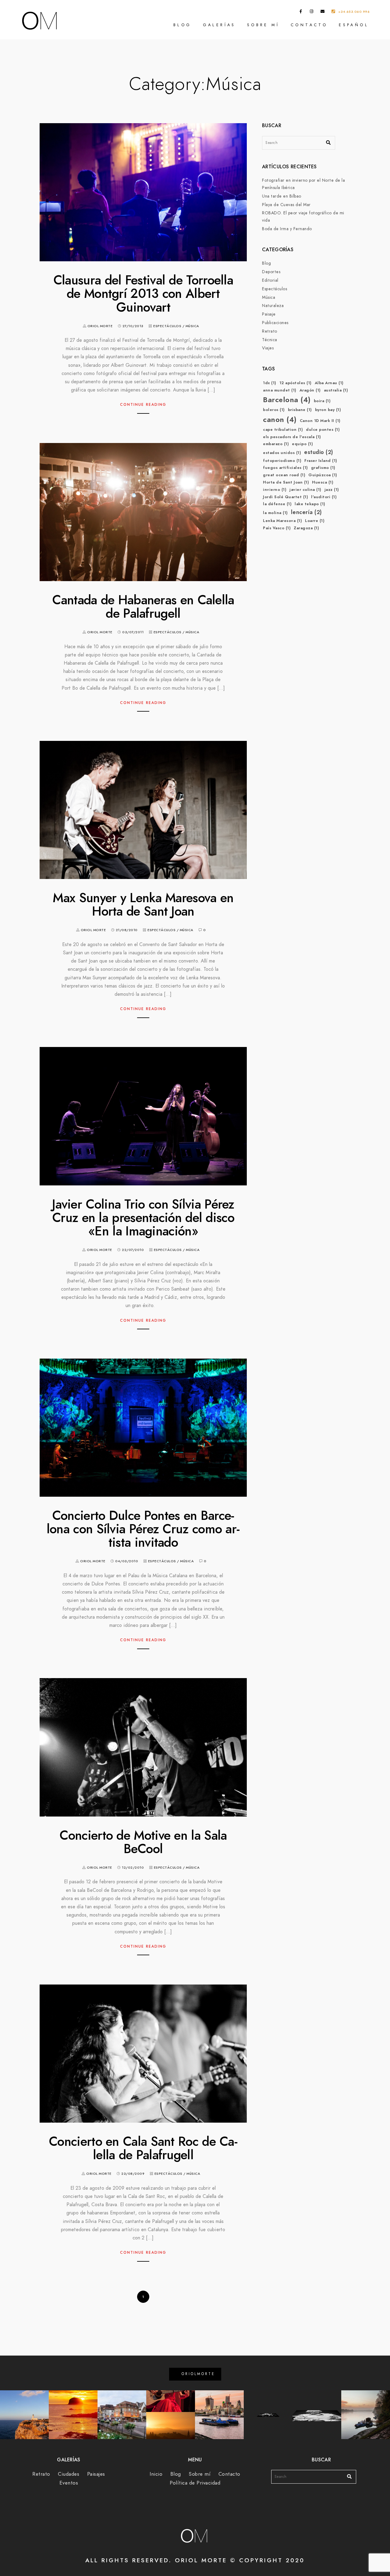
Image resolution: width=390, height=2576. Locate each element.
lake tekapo (310, 504)
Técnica (270, 340)
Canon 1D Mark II (320, 421)
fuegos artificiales (285, 468)
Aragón (310, 390)
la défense (277, 504)
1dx (270, 383)
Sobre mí (263, 25)
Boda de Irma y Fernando (287, 229)
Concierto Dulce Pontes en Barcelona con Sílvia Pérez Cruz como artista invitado (143, 1529)
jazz (332, 490)
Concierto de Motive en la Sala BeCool (143, 1842)
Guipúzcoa (323, 475)
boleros (274, 410)
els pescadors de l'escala (292, 437)
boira (322, 401)
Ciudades (69, 2474)
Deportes (271, 272)
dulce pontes (323, 430)
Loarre (315, 521)
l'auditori (324, 497)
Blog (183, 25)
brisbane (300, 410)
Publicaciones (275, 323)
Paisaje (269, 314)
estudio (319, 452)
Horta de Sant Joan (286, 482)
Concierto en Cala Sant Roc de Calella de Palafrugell (143, 2148)
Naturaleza (273, 306)
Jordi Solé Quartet (285, 497)
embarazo (276, 444)
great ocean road (284, 475)
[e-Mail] (323, 13)
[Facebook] (301, 13)
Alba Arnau (329, 383)
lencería (307, 512)
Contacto (309, 25)
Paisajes (96, 2474)
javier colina (305, 490)
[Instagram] (312, 13)
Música (192, 326)
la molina (275, 513)
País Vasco (277, 528)
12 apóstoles (296, 383)
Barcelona (287, 400)
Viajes (268, 348)
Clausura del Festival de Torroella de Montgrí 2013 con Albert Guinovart (143, 294)
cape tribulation (283, 430)
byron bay (328, 410)
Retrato (270, 331)
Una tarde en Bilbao (282, 196)
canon (280, 419)
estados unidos (282, 453)
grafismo (323, 468)
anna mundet (280, 390)
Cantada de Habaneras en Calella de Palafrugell (143, 607)
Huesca (323, 482)
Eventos (69, 2483)
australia (336, 390)
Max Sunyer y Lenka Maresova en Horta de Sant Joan (143, 905)
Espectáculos (167, 326)
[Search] (326, 141)
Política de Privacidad (195, 2483)
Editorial (270, 280)
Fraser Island (321, 461)
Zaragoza (306, 528)
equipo (302, 444)
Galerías (219, 25)
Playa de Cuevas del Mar (286, 205)
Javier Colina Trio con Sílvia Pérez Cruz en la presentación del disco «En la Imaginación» (143, 1218)
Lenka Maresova (282, 521)
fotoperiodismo (282, 461)
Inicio (156, 2474)
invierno (275, 490)
